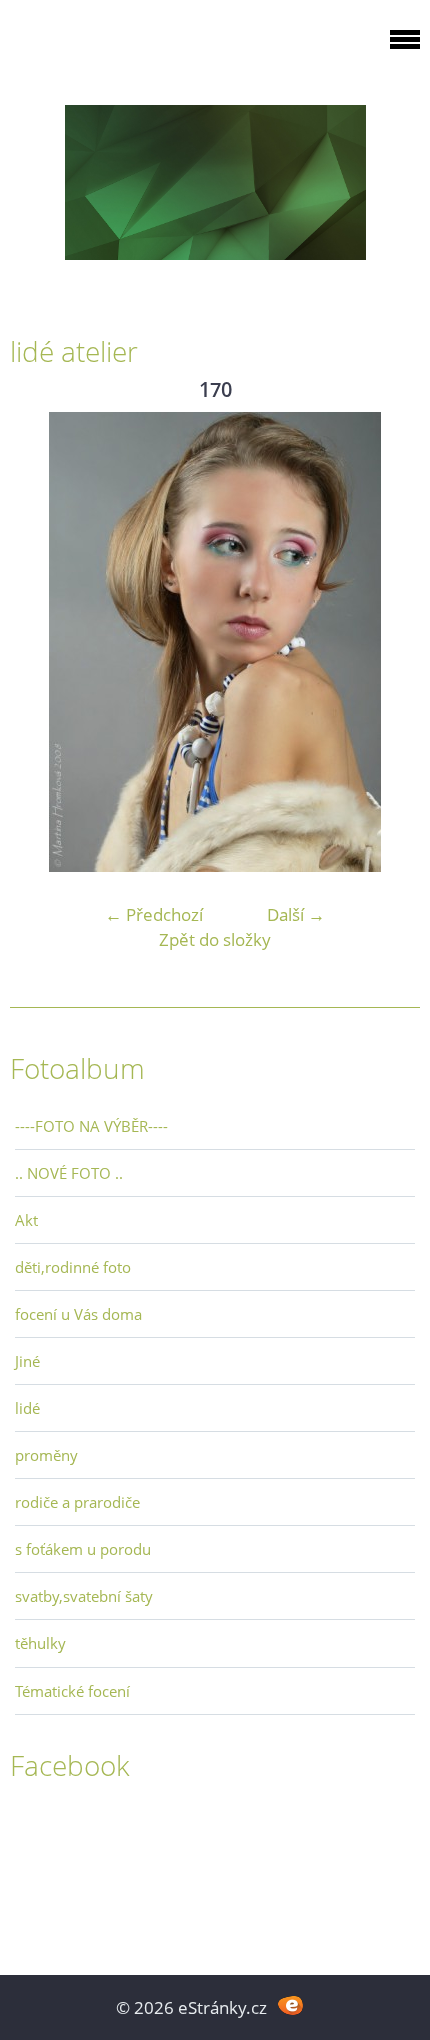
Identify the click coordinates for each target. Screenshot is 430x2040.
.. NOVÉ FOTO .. (69, 1173)
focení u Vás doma (78, 1314)
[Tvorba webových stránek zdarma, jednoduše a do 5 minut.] (290, 2005)
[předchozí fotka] (42, 642)
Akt (26, 1220)
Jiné (27, 1361)
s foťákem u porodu (83, 1549)
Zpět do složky (215, 939)
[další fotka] (387, 642)
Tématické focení (72, 1691)
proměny (46, 1455)
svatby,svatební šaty (84, 1596)
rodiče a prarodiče (77, 1502)
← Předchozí (154, 914)
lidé (27, 1408)
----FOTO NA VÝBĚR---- (91, 1126)
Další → (296, 914)
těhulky (40, 1643)
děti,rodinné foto (73, 1267)
